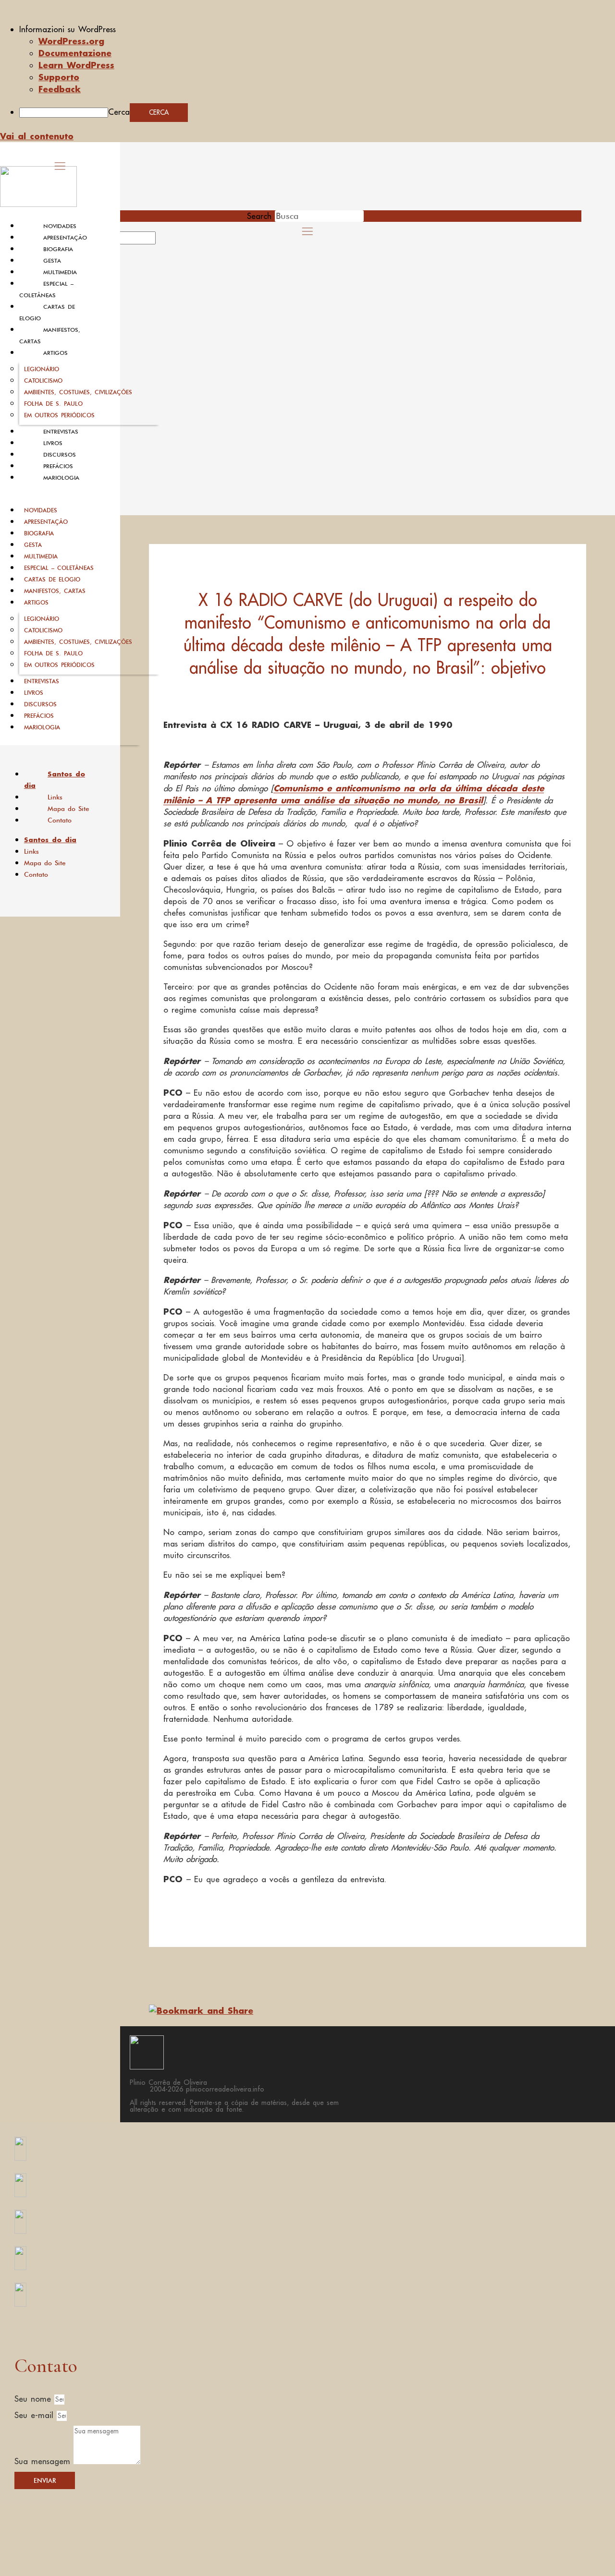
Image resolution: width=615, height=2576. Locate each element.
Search (259, 216)
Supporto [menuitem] (59, 77)
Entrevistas (61, 432)
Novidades (60, 226)
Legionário (42, 369)
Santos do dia (55, 780)
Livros (53, 443)
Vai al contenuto (37, 136)
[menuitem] (317, 29)
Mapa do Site (68, 809)
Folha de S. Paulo (53, 404)
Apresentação (65, 238)
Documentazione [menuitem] (75, 53)
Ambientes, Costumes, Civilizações (78, 392)
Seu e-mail (36, 2415)
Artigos (55, 353)
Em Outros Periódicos (59, 415)
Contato (60, 820)
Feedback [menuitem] (60, 89)
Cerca (119, 112)
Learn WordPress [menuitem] (76, 65)
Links (55, 797)
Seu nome (34, 2399)
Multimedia (60, 272)
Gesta (52, 261)
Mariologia (61, 478)
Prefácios (58, 466)
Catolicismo (43, 381)
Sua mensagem (44, 2461)
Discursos (60, 455)
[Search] (167, 241)
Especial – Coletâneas (59, 568)
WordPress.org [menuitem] (71, 41)
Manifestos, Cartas (55, 591)
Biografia (58, 249)
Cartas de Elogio (52, 579)
